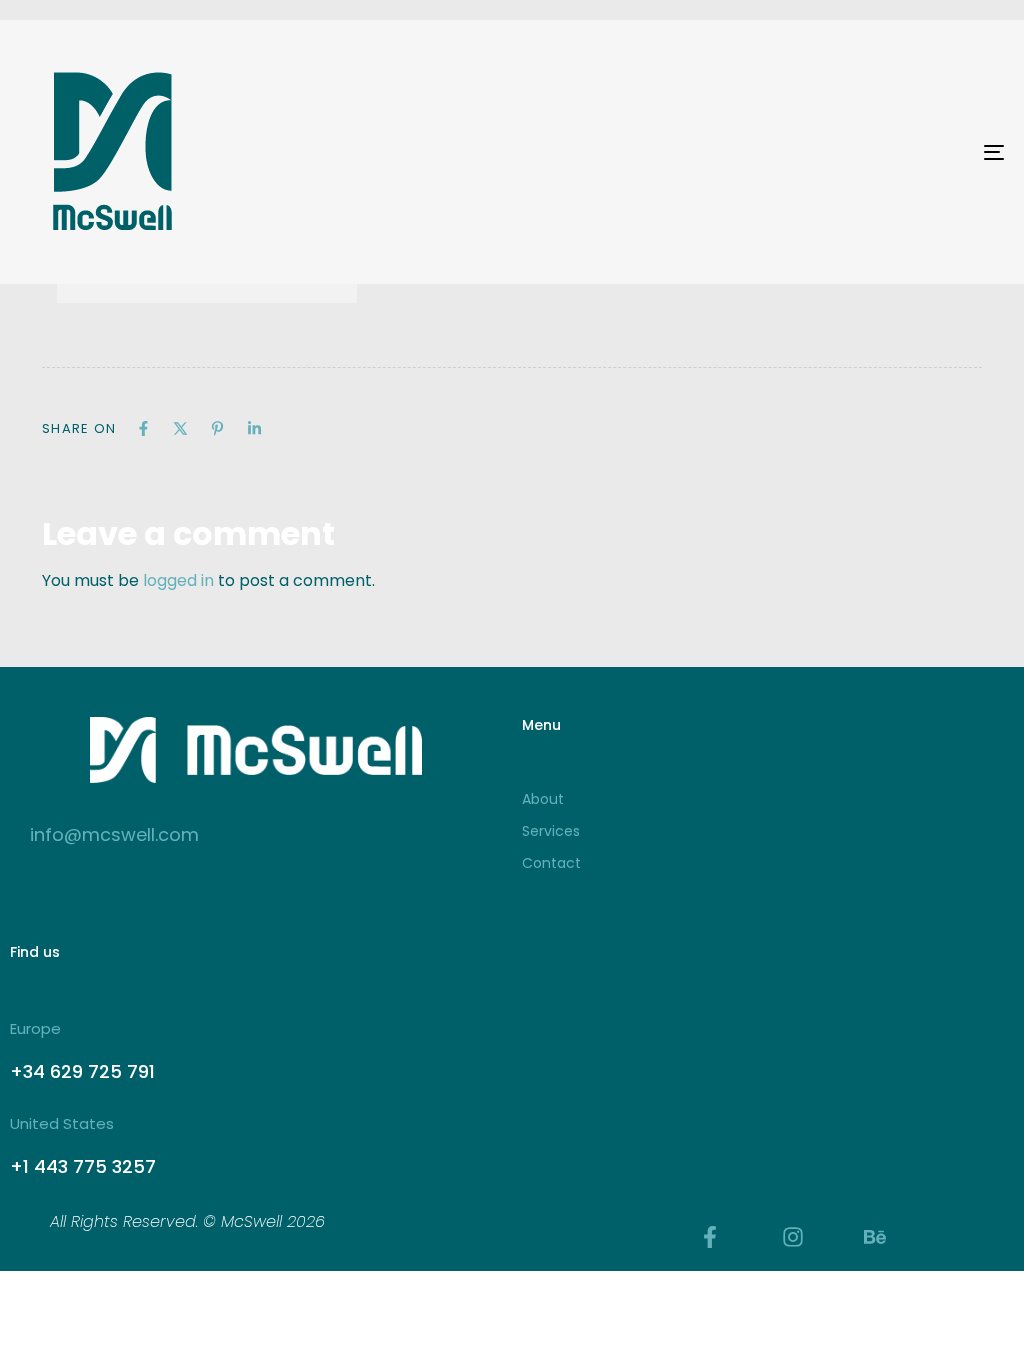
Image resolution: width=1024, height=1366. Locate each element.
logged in (178, 580)
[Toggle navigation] (840, 152)
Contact (551, 863)
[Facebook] (143, 428)
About (543, 799)
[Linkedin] (254, 428)
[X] (180, 428)
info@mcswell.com (114, 834)
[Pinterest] (217, 428)
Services (551, 831)
